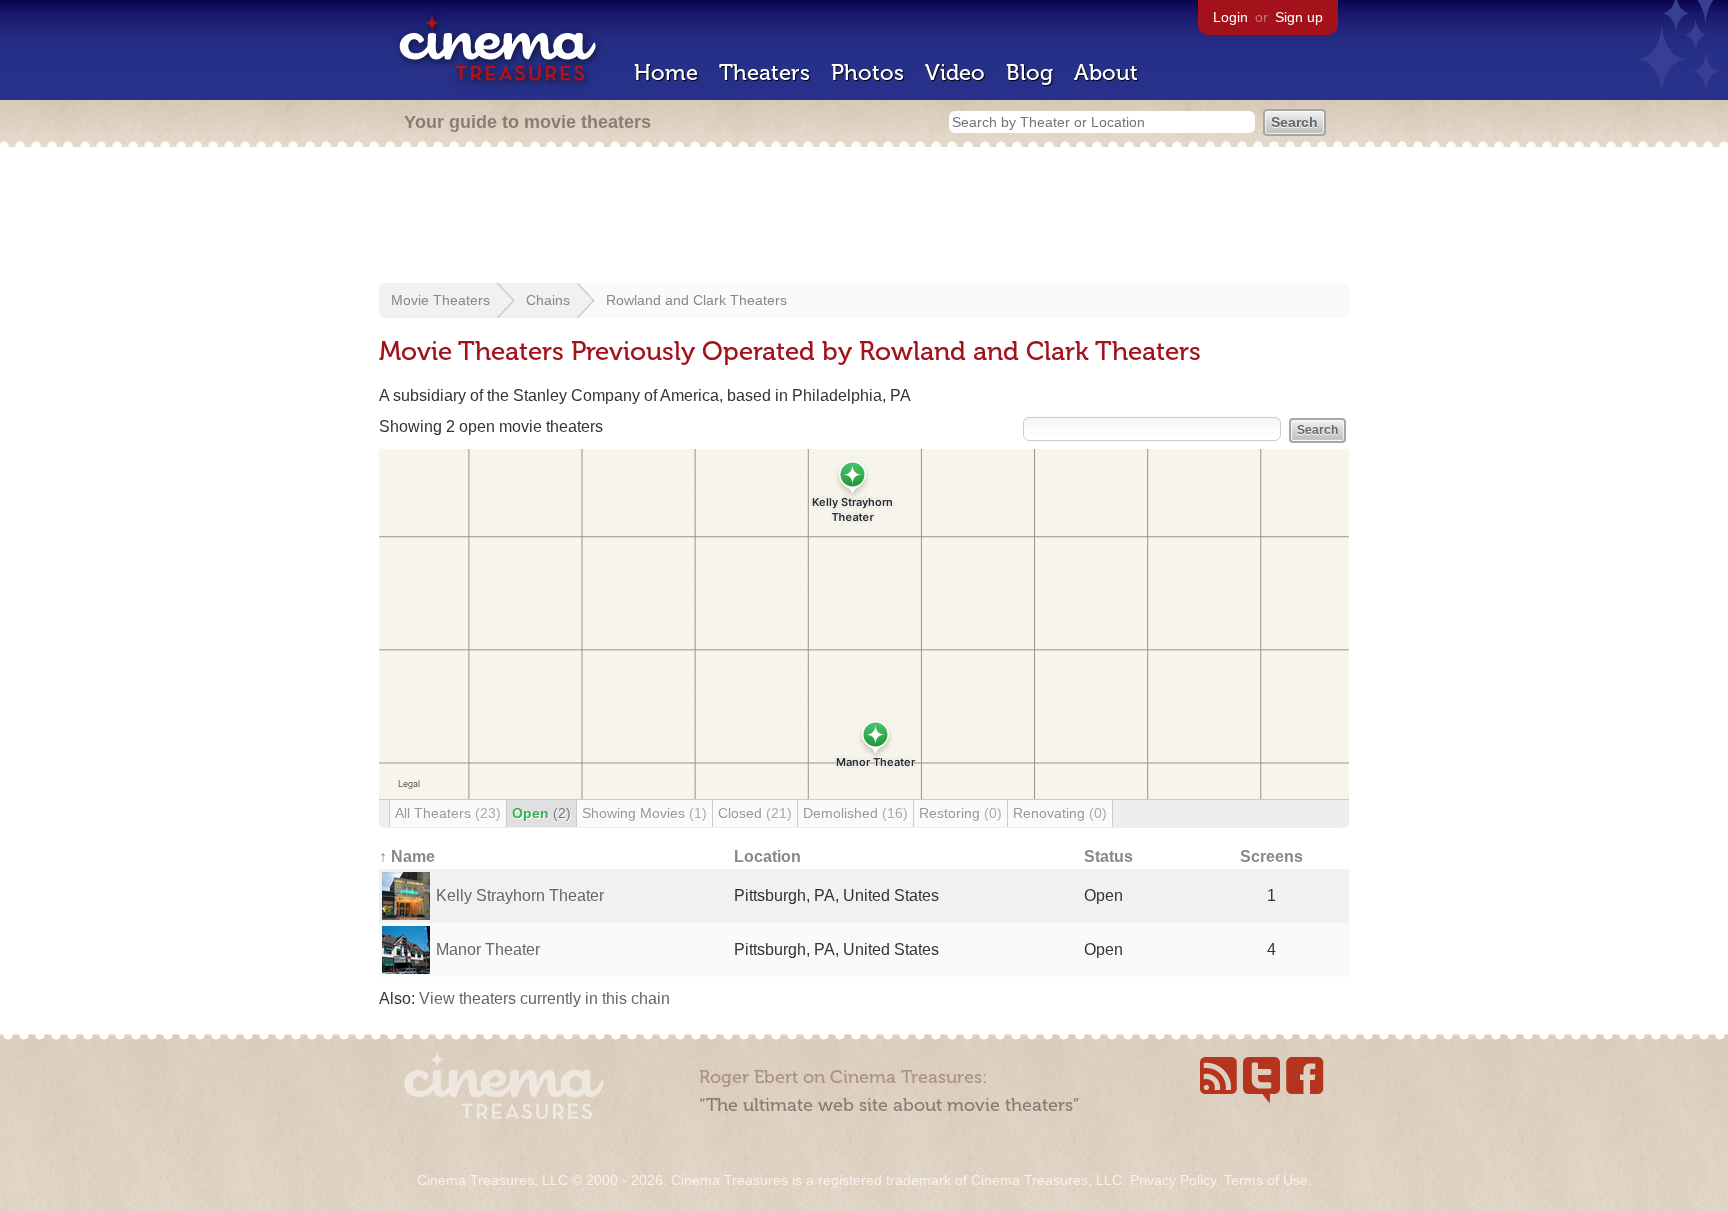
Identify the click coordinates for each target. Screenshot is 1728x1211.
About (1106, 72)
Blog (1029, 72)
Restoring (960, 813)
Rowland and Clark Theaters (696, 300)
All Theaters (448, 813)
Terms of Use (1266, 1180)
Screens (1271, 856)
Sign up (1299, 17)
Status (1108, 856)
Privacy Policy (1173, 1180)
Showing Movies (644, 813)
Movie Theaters (440, 300)
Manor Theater (488, 949)
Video (955, 72)
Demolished (855, 813)
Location (767, 856)
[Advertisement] (864, 217)
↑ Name (407, 856)
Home (666, 72)
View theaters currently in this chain (544, 998)
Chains (548, 300)
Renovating (1060, 813)
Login (1230, 17)
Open (541, 813)
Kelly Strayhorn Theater (520, 895)
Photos (867, 72)
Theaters (764, 72)
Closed (755, 813)
